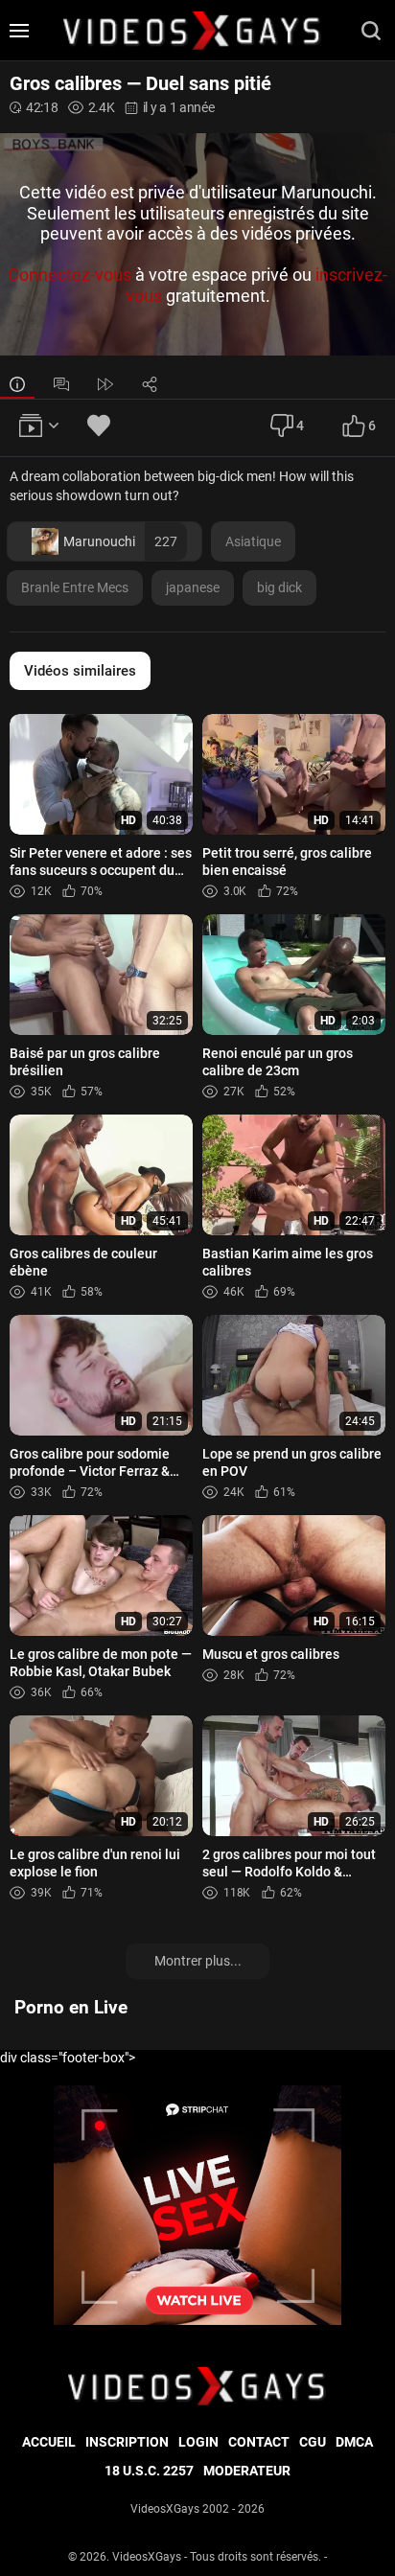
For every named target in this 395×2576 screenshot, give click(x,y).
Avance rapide (105, 384)
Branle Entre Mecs (75, 587)
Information (17, 384)
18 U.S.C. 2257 (149, 2471)
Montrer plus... (198, 1961)
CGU (313, 2442)
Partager (150, 384)
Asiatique (253, 541)
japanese (193, 587)
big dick (279, 587)
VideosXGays (147, 2557)
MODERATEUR (247, 2471)
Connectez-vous (70, 276)
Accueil (49, 2442)
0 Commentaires (61, 384)
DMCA (354, 2442)
